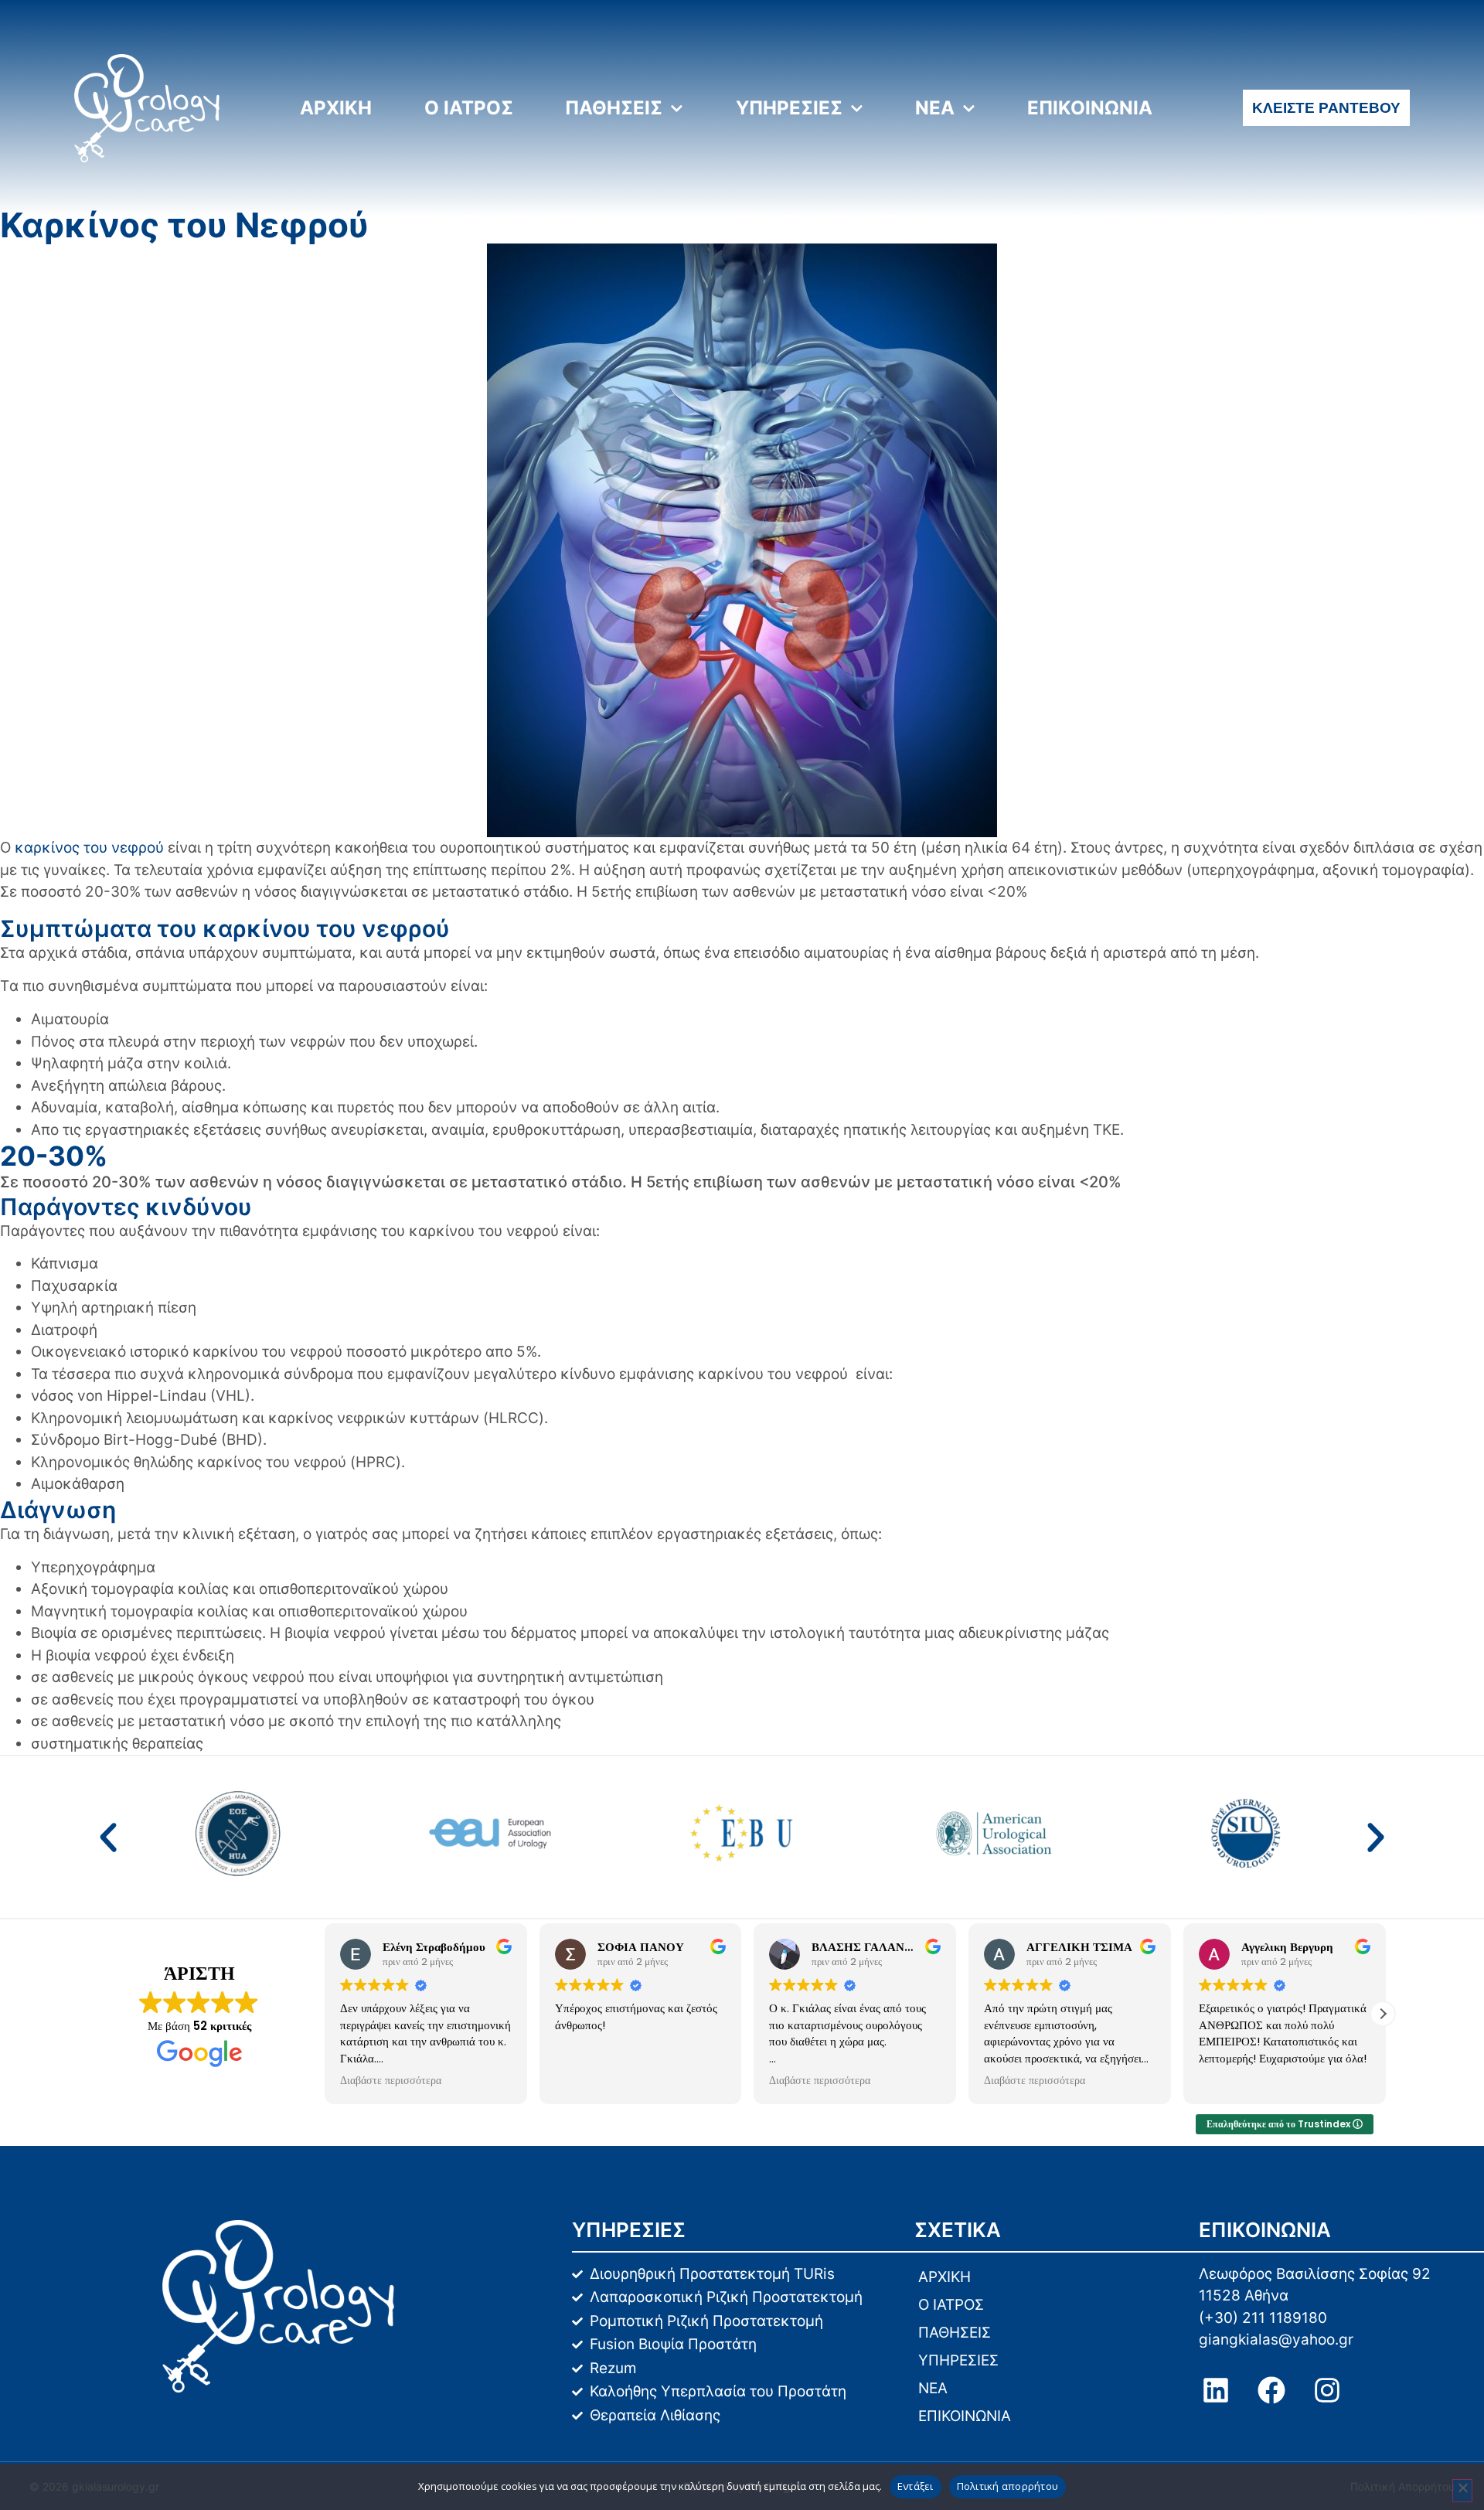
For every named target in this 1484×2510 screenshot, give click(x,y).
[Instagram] (1327, 2390)
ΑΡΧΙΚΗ (336, 108)
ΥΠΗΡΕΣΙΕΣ (789, 108)
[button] (108, 1837)
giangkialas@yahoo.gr (1276, 2340)
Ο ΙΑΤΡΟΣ (469, 108)
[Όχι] (1462, 2491)
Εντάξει (916, 2486)
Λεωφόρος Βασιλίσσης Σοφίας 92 (1315, 2274)
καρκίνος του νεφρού (89, 848)
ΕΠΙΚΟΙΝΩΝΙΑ (1090, 108)
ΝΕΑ (935, 108)
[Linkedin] (1216, 2390)
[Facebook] (1271, 2390)
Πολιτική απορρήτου (1008, 2486)
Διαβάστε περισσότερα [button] (602, 2081)
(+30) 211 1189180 (1263, 2318)
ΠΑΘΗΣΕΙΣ (614, 108)
